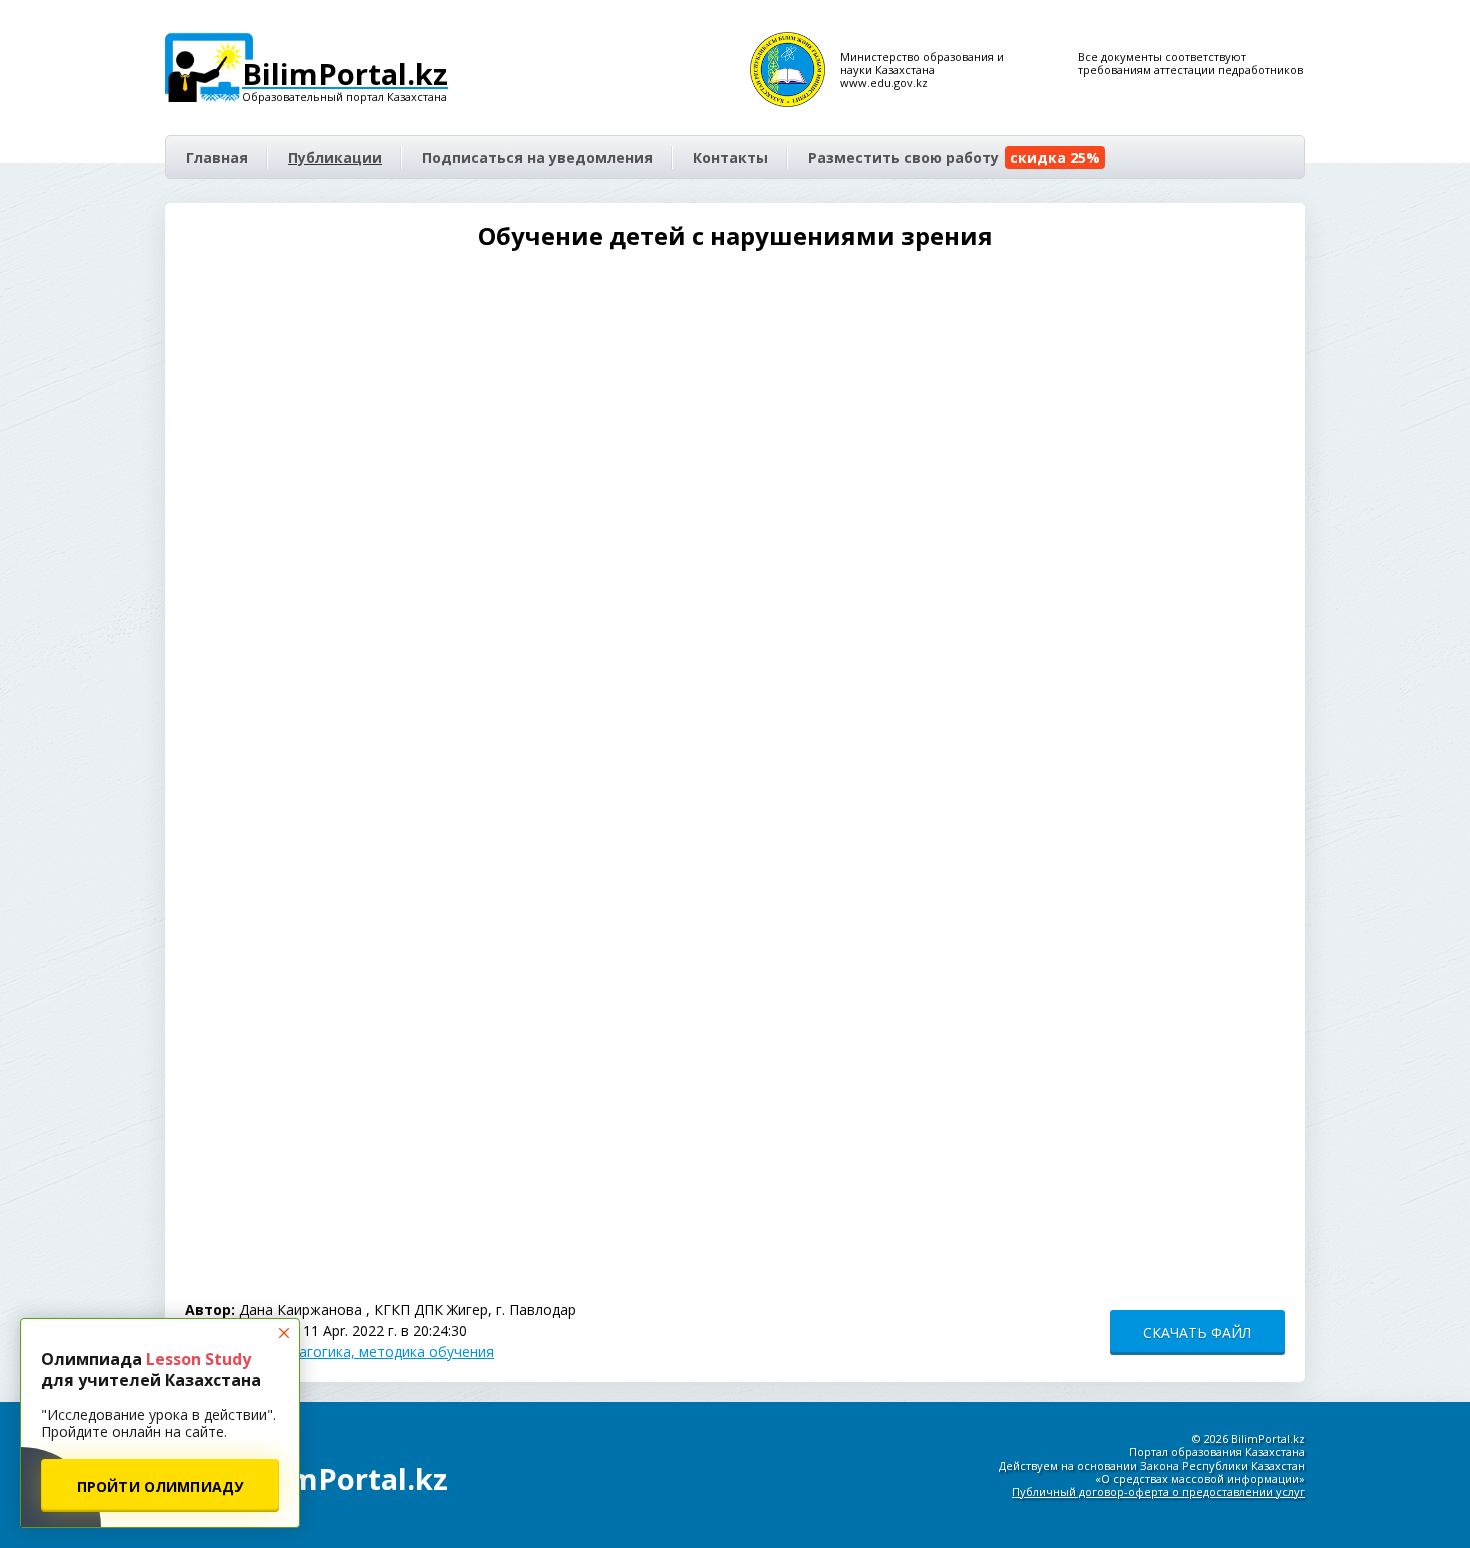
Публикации (335, 157)
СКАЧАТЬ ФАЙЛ (1197, 1332)
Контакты (730, 157)
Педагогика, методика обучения (383, 1351)
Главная (217, 157)
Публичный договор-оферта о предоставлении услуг (1158, 1491)
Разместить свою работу (954, 157)
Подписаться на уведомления (537, 157)
